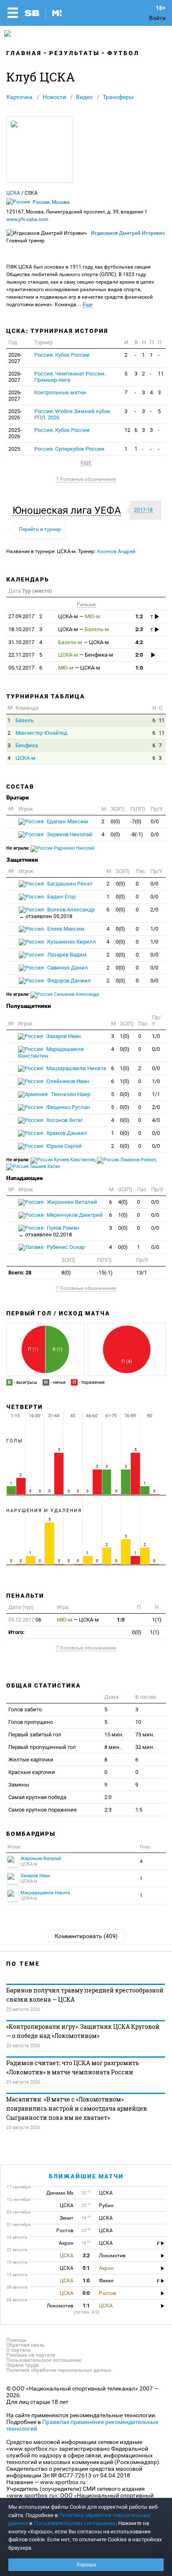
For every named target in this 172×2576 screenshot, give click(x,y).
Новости (54, 97)
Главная (24, 53)
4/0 (156, 1120)
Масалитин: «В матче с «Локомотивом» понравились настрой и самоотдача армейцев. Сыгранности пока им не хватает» (77, 2108)
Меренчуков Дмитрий (74, 1215)
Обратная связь (25, 2345)
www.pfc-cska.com (27, 219)
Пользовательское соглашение (44, 2360)
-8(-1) (137, 834)
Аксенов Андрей (116, 551)
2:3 (139, 629)
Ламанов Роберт (137, 1160)
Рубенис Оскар (65, 1247)
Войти (157, 18)
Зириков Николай (69, 834)
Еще (87, 305)
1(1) (157, 1620)
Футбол (123, 53)
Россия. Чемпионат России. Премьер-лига (70, 377)
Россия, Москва (51, 202)
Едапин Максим (67, 821)
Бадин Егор (61, 897)
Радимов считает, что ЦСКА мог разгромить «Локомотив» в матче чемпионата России (73, 2067)
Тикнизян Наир (70, 1094)
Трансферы (118, 97)
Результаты (75, 53)
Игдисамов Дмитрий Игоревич (128, 233)
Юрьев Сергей (63, 1146)
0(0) (115, 821)
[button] (69, 510)
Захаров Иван (63, 1036)
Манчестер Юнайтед (41, 733)
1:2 (139, 616)
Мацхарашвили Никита (76, 1068)
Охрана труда (23, 2365)
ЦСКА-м (25, 758)
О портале (18, 2350)
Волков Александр (57, 913)
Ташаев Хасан (44, 1166)
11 (161, 374)
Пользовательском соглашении (75, 2523)
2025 (14, 449)
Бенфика (27, 745)
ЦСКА (13, 193)
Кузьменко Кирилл (71, 942)
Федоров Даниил (68, 981)
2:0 (139, 655)
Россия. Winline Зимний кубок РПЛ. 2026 (72, 414)
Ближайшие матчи (86, 2176)
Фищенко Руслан (68, 1107)
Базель (25, 720)
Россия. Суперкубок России (69, 449)
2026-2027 (15, 358)
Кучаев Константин (74, 1160)
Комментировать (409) (86, 1936)
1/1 (156, 1094)
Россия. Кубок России (62, 355)
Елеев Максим (65, 929)
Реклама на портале (31, 2355)
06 (25, 1620)
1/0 (154, 929)
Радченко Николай (73, 848)
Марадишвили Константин (51, 1052)
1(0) (125, 1036)
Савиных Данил (67, 968)
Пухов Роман (49, 1231)
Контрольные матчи (60, 392)
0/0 (155, 821)
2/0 (154, 910)
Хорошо (86, 2565)
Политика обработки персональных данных (59, 2370)
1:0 (139, 668)
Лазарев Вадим (66, 955)
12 (127, 430)
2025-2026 (15, 414)
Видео (84, 97)
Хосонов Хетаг (64, 1120)
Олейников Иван (67, 1081)
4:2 (139, 642)
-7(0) (136, 821)
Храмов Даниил (66, 1133)
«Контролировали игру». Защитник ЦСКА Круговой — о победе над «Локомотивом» (83, 2031)
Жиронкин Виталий (71, 1202)
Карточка (19, 97)
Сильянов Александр (76, 994)
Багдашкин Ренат (69, 884)
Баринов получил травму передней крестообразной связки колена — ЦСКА (85, 1995)
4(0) (123, 1202)
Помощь (16, 2340)
